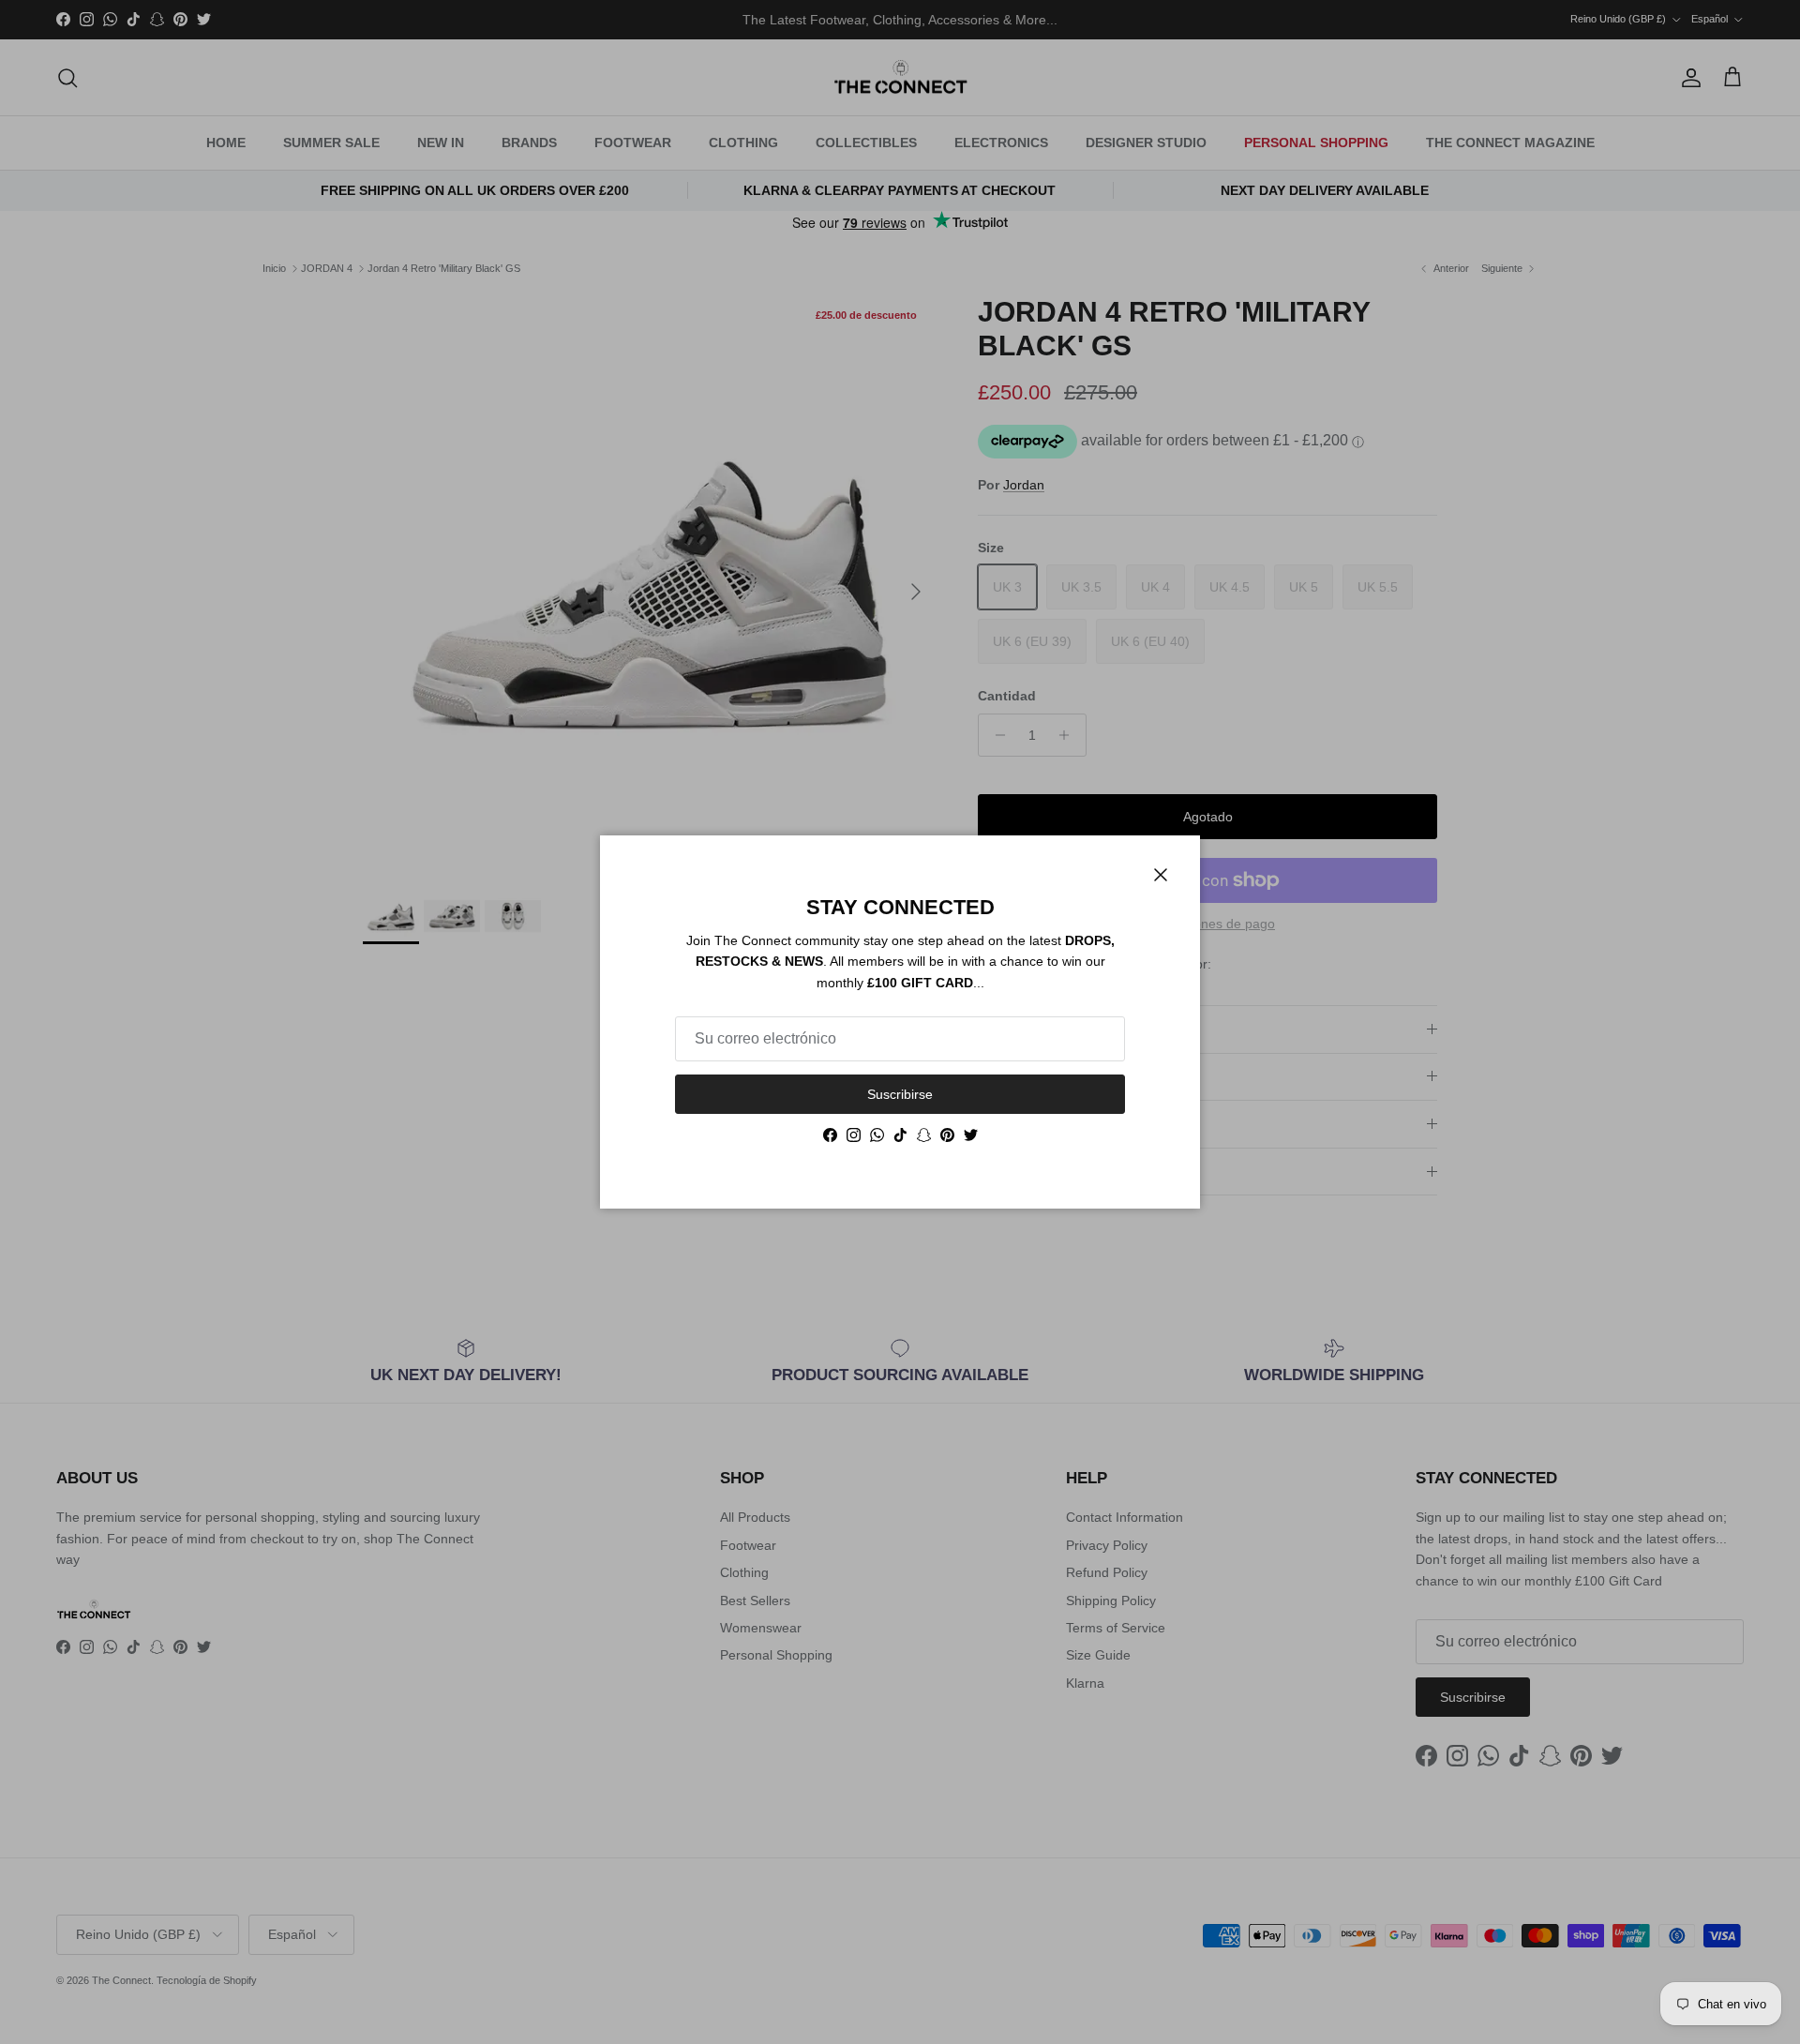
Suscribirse (900, 1094)
